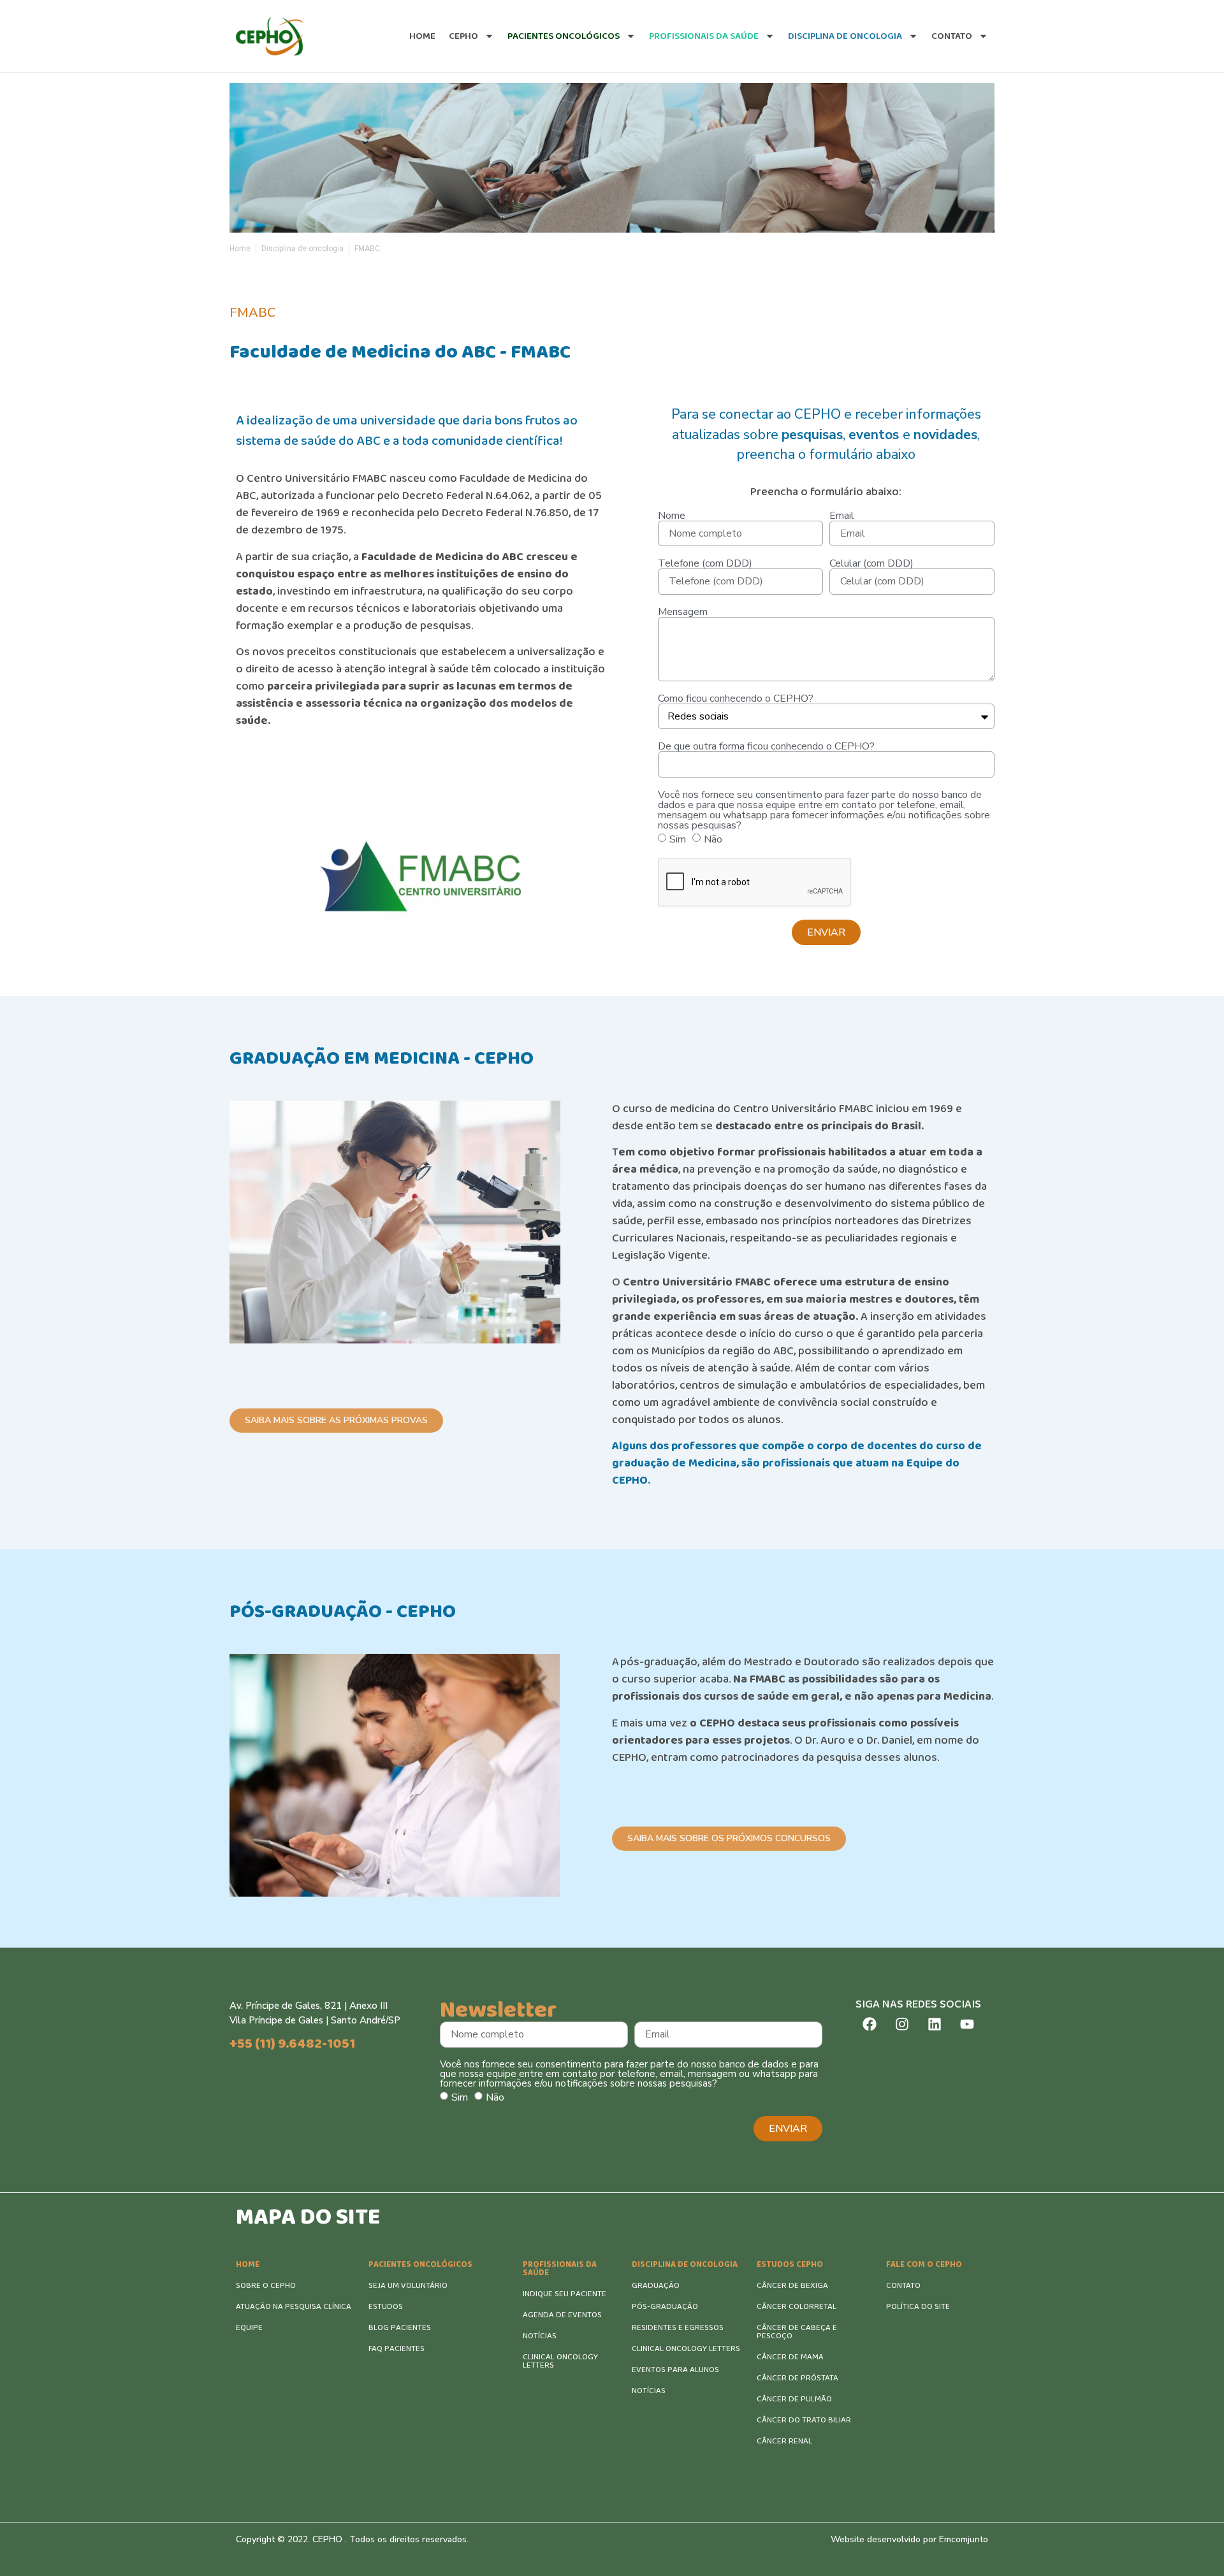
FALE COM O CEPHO (924, 2265)
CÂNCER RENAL (784, 2441)
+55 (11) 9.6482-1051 (292, 2044)
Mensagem (683, 612)
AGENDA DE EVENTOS (562, 2315)
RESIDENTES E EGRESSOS (678, 2328)
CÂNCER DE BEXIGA (792, 2286)
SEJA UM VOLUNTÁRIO (408, 2286)
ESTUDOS (386, 2307)
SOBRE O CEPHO (266, 2286)
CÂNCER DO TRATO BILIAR (804, 2420)
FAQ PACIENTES (397, 2349)
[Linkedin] (935, 2024)
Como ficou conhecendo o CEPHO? (736, 698)
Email (842, 516)
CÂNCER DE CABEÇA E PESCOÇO (797, 2332)
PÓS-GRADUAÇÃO (665, 2307)
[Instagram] (902, 2024)
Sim (678, 839)
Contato (952, 36)
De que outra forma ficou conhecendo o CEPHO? (766, 746)
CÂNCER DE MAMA (790, 2357)
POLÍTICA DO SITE (918, 2307)
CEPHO (463, 36)
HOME (248, 2265)
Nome (672, 516)
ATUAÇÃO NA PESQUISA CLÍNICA (294, 2307)
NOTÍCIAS (540, 2336)
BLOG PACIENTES (400, 2328)
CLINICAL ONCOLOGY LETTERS (560, 2361)
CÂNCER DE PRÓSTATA (798, 2378)
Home (422, 36)
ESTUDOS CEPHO (790, 2265)
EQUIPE (249, 2328)
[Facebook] (870, 2024)
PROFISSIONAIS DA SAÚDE (560, 2269)
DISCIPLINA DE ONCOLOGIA (685, 2265)
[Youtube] (967, 2024)
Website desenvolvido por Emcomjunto (909, 2539)
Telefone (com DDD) (705, 563)
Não (713, 839)
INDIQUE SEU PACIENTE (565, 2294)
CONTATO (903, 2286)
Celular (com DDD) (871, 563)
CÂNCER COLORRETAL (797, 2307)
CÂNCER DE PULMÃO (794, 2399)
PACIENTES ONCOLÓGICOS (420, 2265)
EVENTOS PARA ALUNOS (675, 2370)
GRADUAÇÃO (656, 2286)
